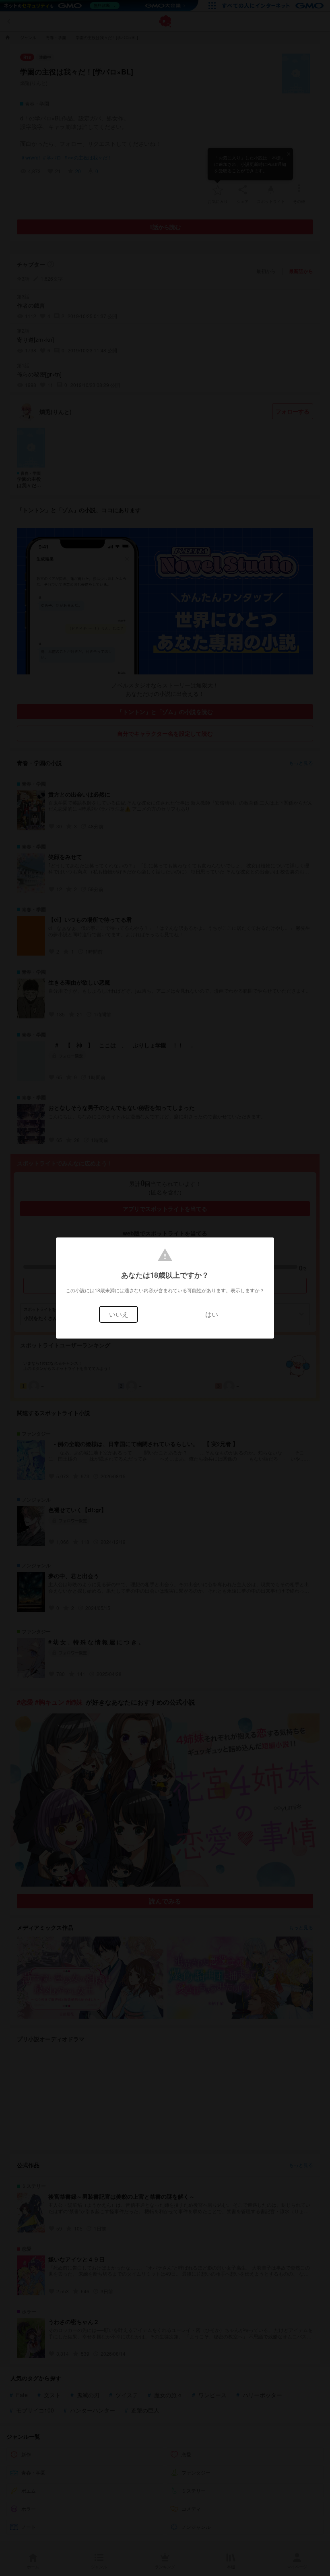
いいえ (119, 1314)
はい (212, 1314)
